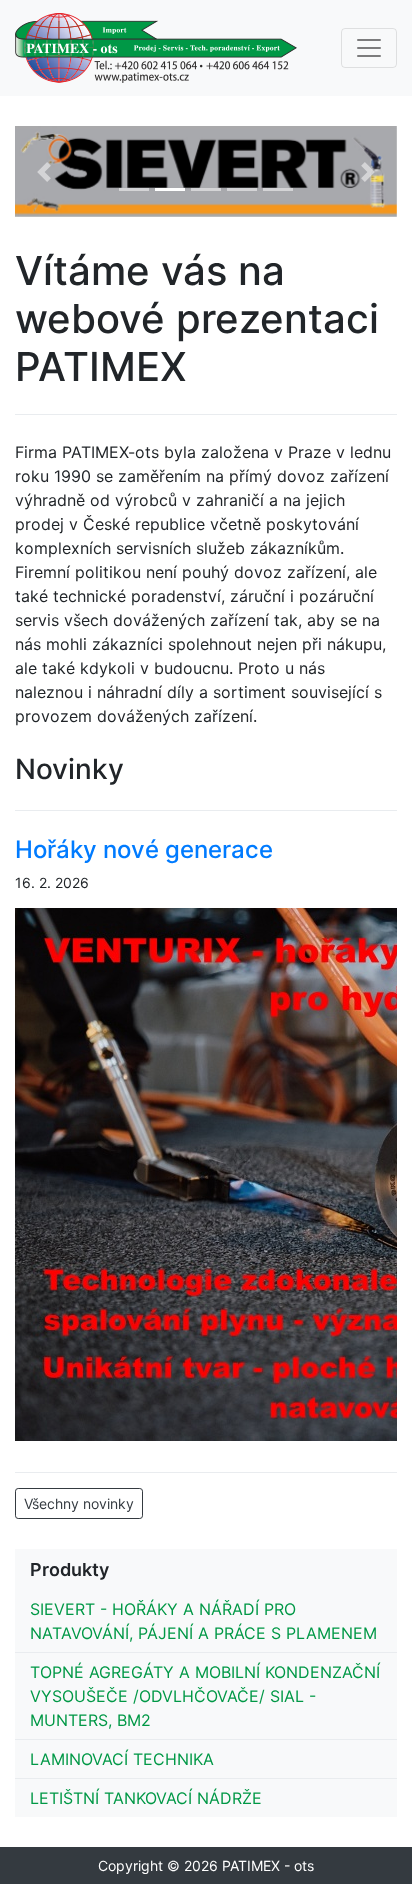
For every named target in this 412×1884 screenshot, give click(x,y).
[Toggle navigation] (369, 48)
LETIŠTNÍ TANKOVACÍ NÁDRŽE (146, 1798)
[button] (43, 171)
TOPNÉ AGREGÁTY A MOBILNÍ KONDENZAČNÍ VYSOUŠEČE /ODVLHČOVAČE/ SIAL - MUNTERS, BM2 (205, 1696)
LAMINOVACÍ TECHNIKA (122, 1759)
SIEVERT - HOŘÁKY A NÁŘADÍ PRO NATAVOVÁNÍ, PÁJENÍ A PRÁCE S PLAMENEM (203, 1621)
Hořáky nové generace (144, 849)
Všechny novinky (79, 1503)
